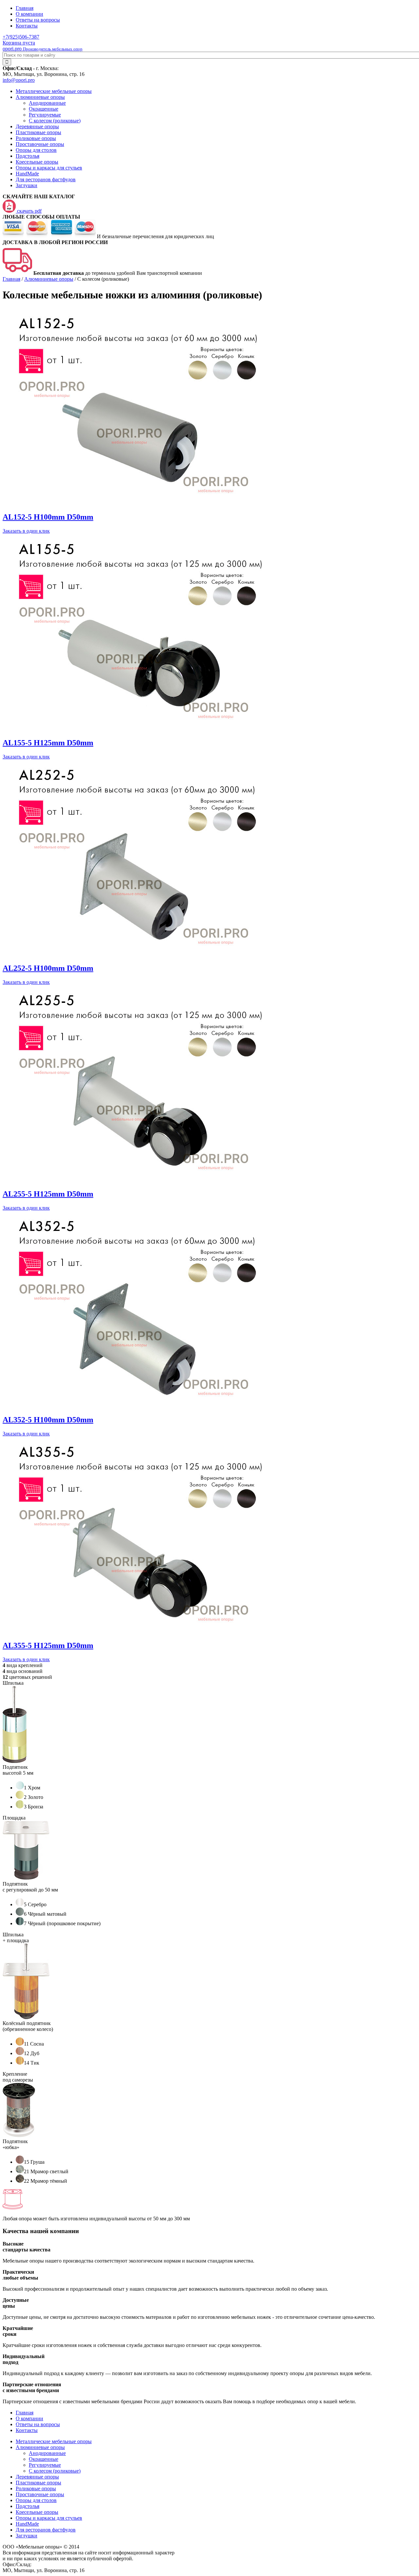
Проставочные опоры (40, 144)
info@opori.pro (19, 80)
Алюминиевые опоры (40, 97)
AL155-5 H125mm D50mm (48, 743)
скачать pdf (29, 211)
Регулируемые (45, 115)
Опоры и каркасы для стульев (49, 168)
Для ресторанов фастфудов (46, 179)
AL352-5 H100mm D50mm (48, 1420)
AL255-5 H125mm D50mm (48, 1194)
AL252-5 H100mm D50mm (48, 968)
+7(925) (21, 37)
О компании (29, 14)
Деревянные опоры (37, 126)
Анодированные (47, 103)
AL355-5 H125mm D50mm (48, 1645)
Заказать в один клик (26, 531)
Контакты (27, 26)
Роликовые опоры (36, 138)
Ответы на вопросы (38, 20)
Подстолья (27, 156)
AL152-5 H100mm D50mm (48, 517)
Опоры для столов (36, 150)
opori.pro (43, 49)
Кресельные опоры (37, 162)
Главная (25, 8)
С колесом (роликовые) (55, 121)
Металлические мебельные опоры (54, 91)
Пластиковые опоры (38, 132)
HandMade (27, 174)
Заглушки (27, 185)
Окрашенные (44, 109)
